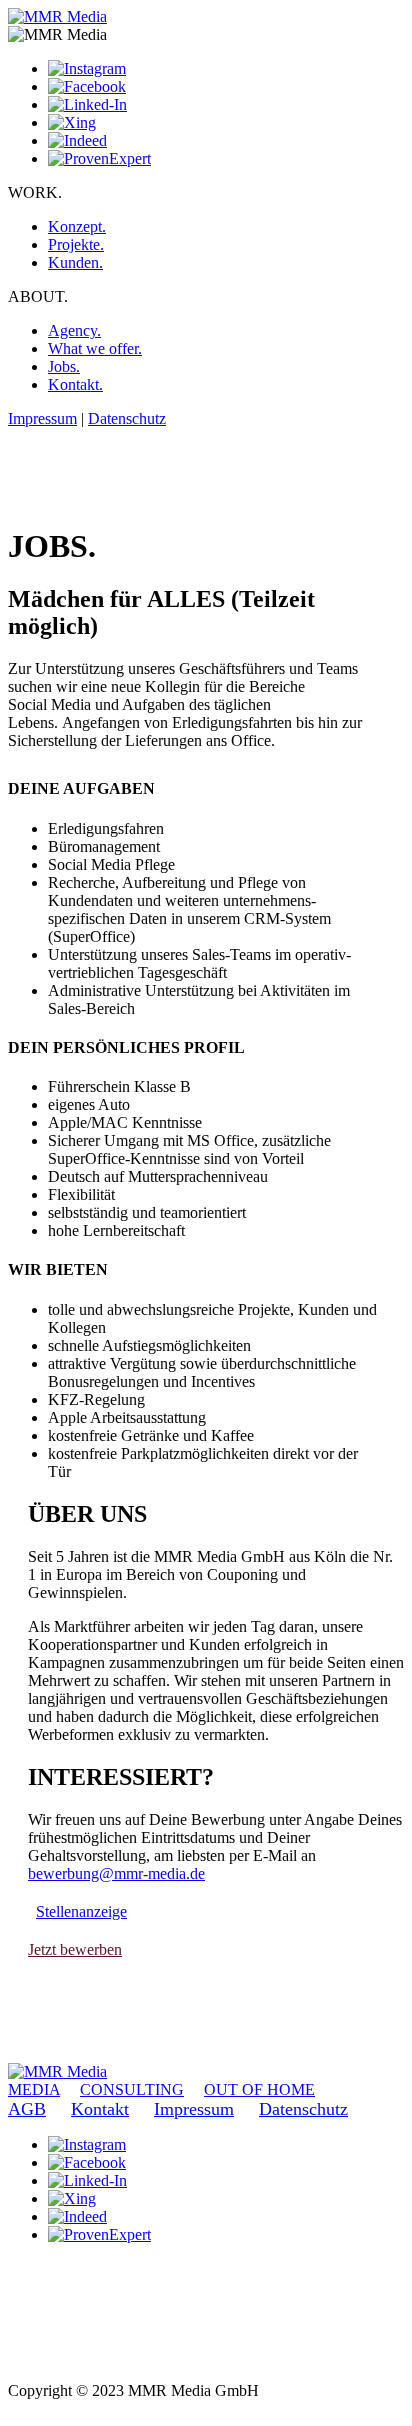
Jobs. (64, 366)
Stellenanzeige (81, 1911)
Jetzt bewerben (75, 1949)
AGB (27, 2109)
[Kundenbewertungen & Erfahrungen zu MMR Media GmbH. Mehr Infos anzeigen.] (58, 2354)
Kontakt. (75, 384)
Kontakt (100, 2109)
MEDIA (34, 2089)
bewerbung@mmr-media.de (116, 1873)
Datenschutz (127, 418)
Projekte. (76, 244)
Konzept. (77, 226)
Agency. (74, 330)
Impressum (42, 418)
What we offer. (95, 348)
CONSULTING (132, 2089)
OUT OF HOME (259, 2089)
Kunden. (75, 262)
